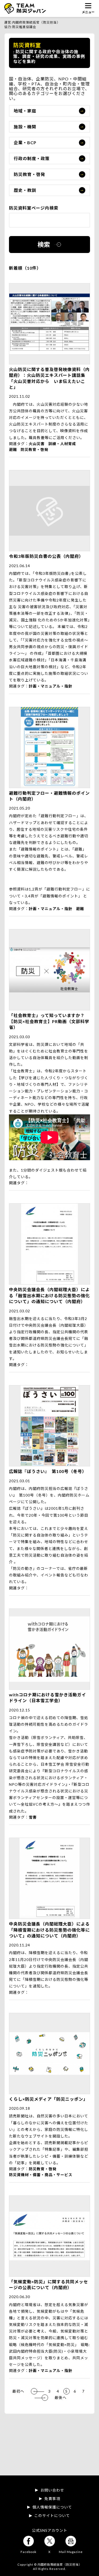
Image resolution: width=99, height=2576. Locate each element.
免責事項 (52, 2499)
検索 (44, 244)
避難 (13, 449)
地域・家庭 (25, 111)
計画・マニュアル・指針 (51, 686)
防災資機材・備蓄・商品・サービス (41, 2175)
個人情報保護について (52, 2507)
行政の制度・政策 (32, 158)
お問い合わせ (52, 2490)
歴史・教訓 (25, 190)
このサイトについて (52, 2516)
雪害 (33, 1817)
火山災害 (37, 444)
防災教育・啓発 (29, 174)
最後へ (61, 2398)
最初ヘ (18, 2391)
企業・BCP (25, 143)
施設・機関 (25, 127)
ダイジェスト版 (49, 1170)
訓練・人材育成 (62, 444)
